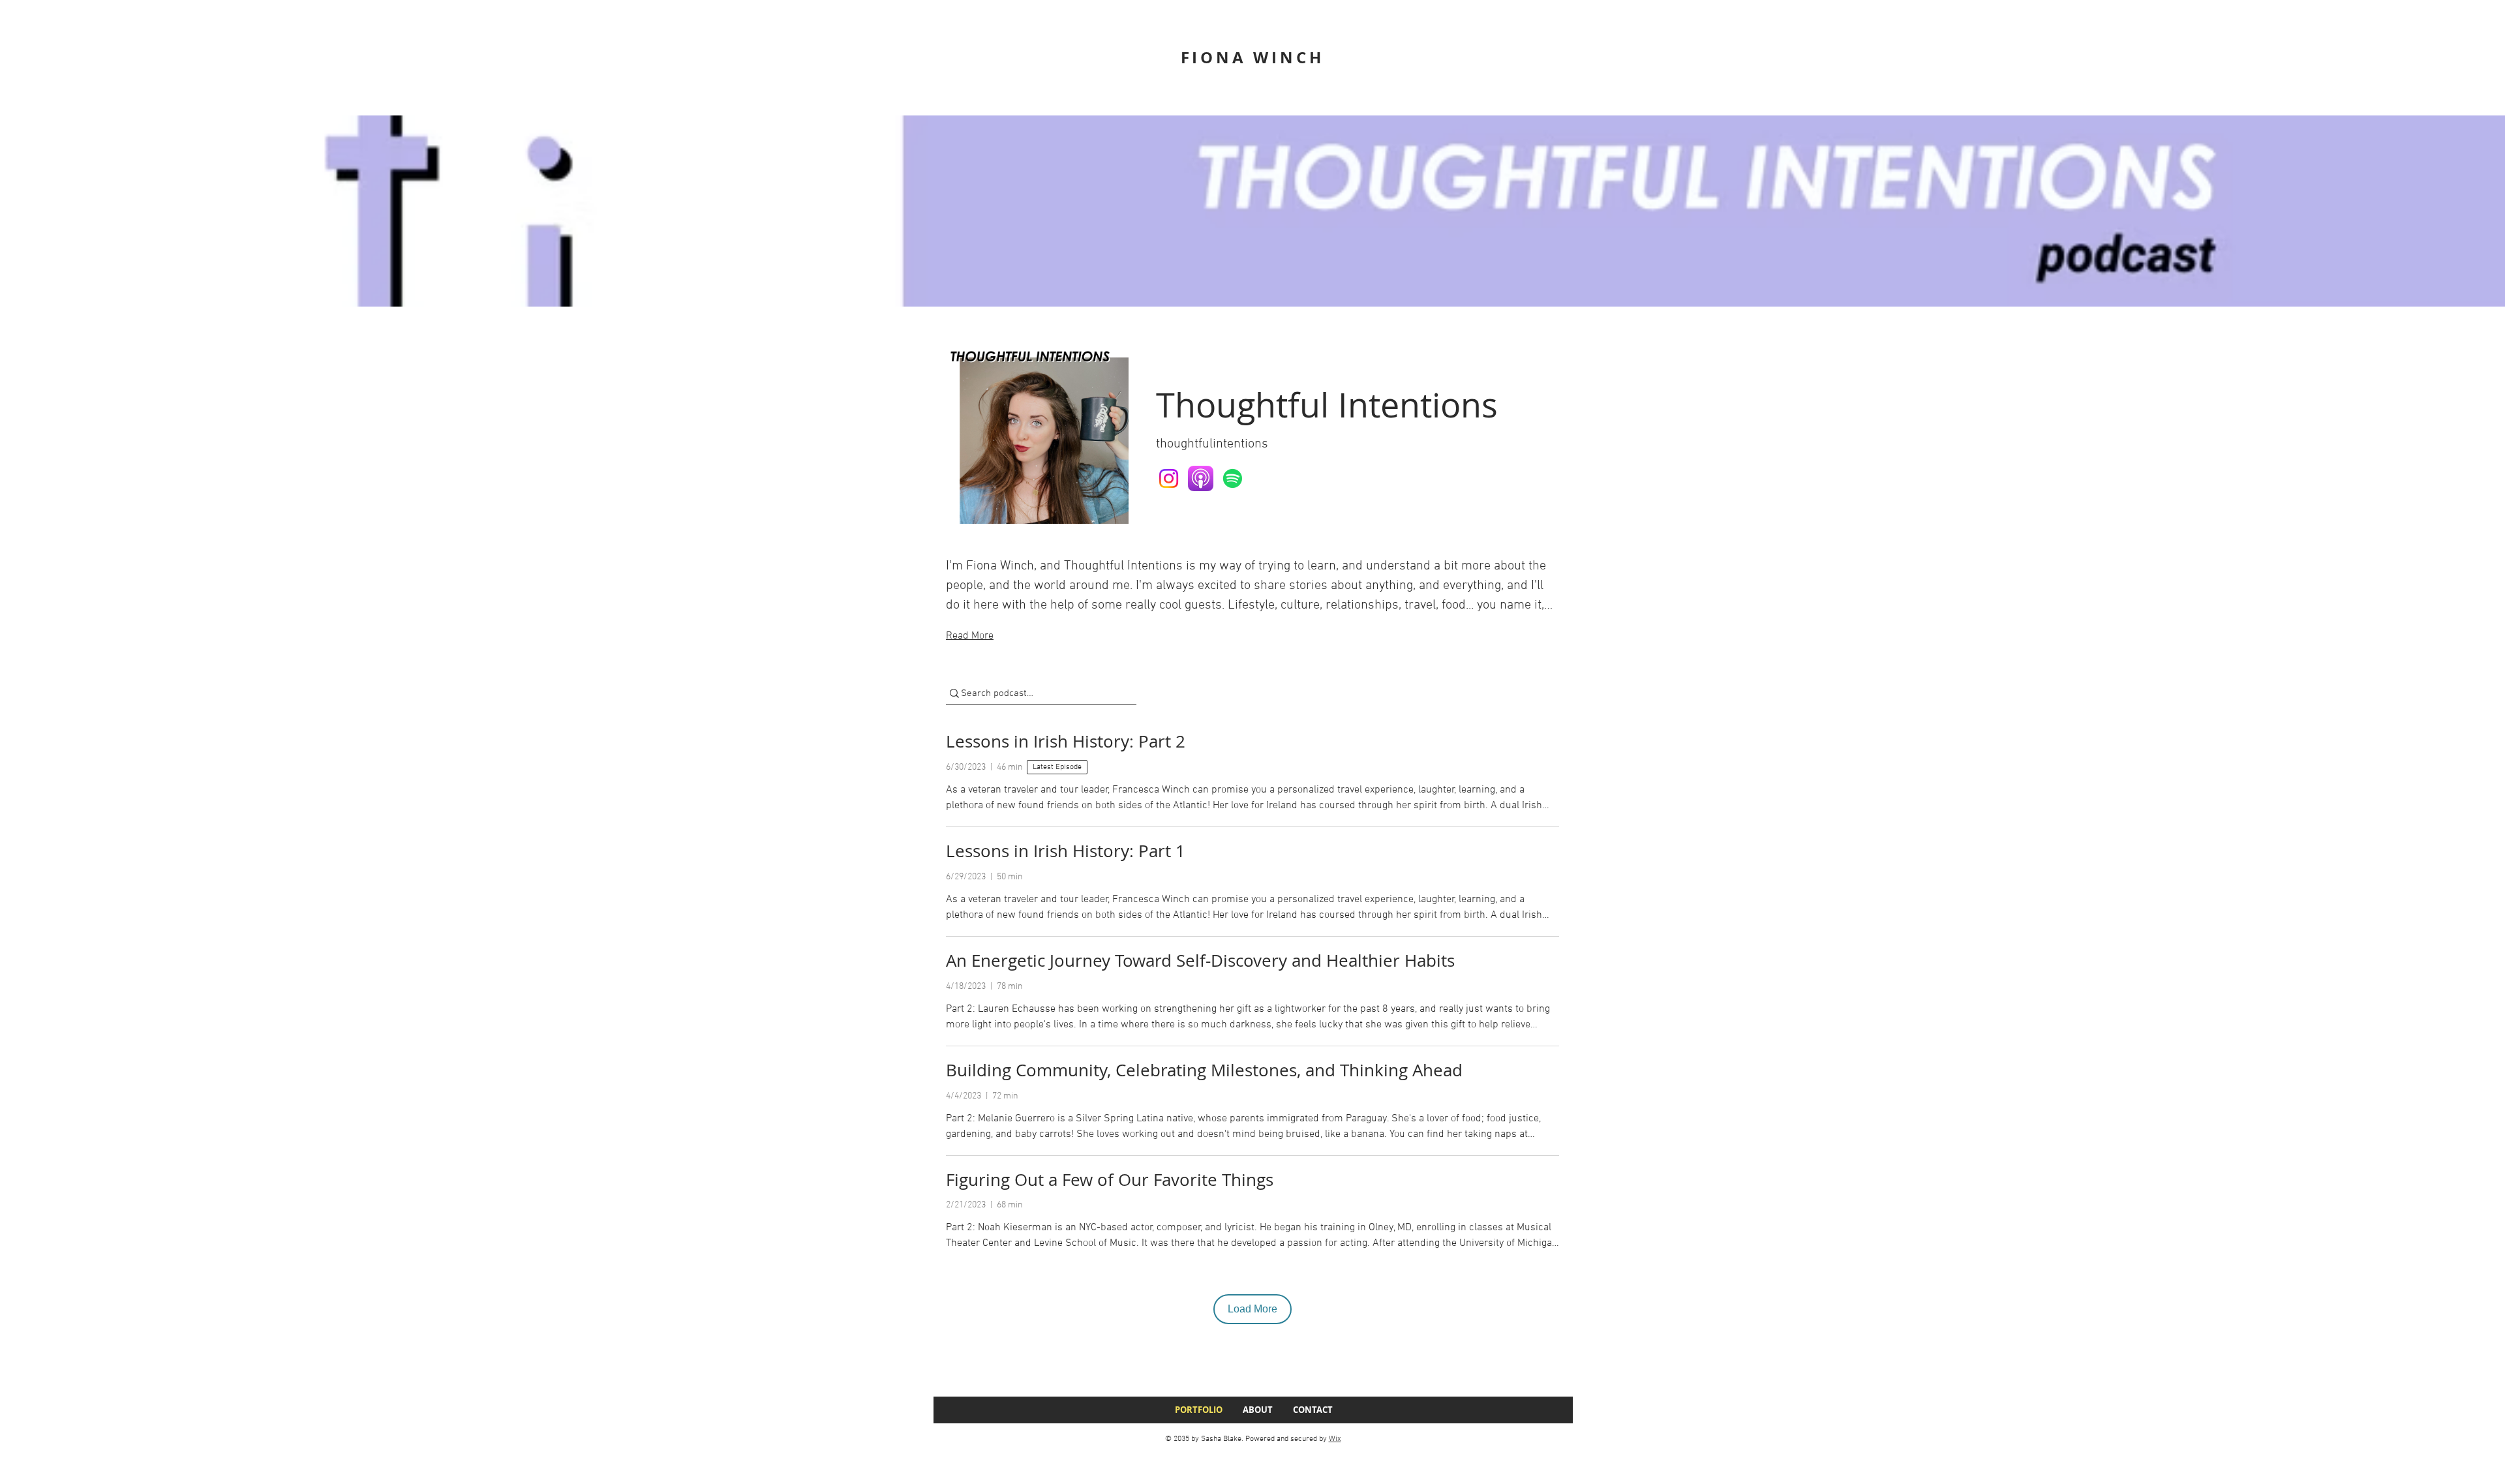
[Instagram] (1169, 478)
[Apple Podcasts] (1201, 478)
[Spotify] (1233, 478)
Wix (1335, 1439)
